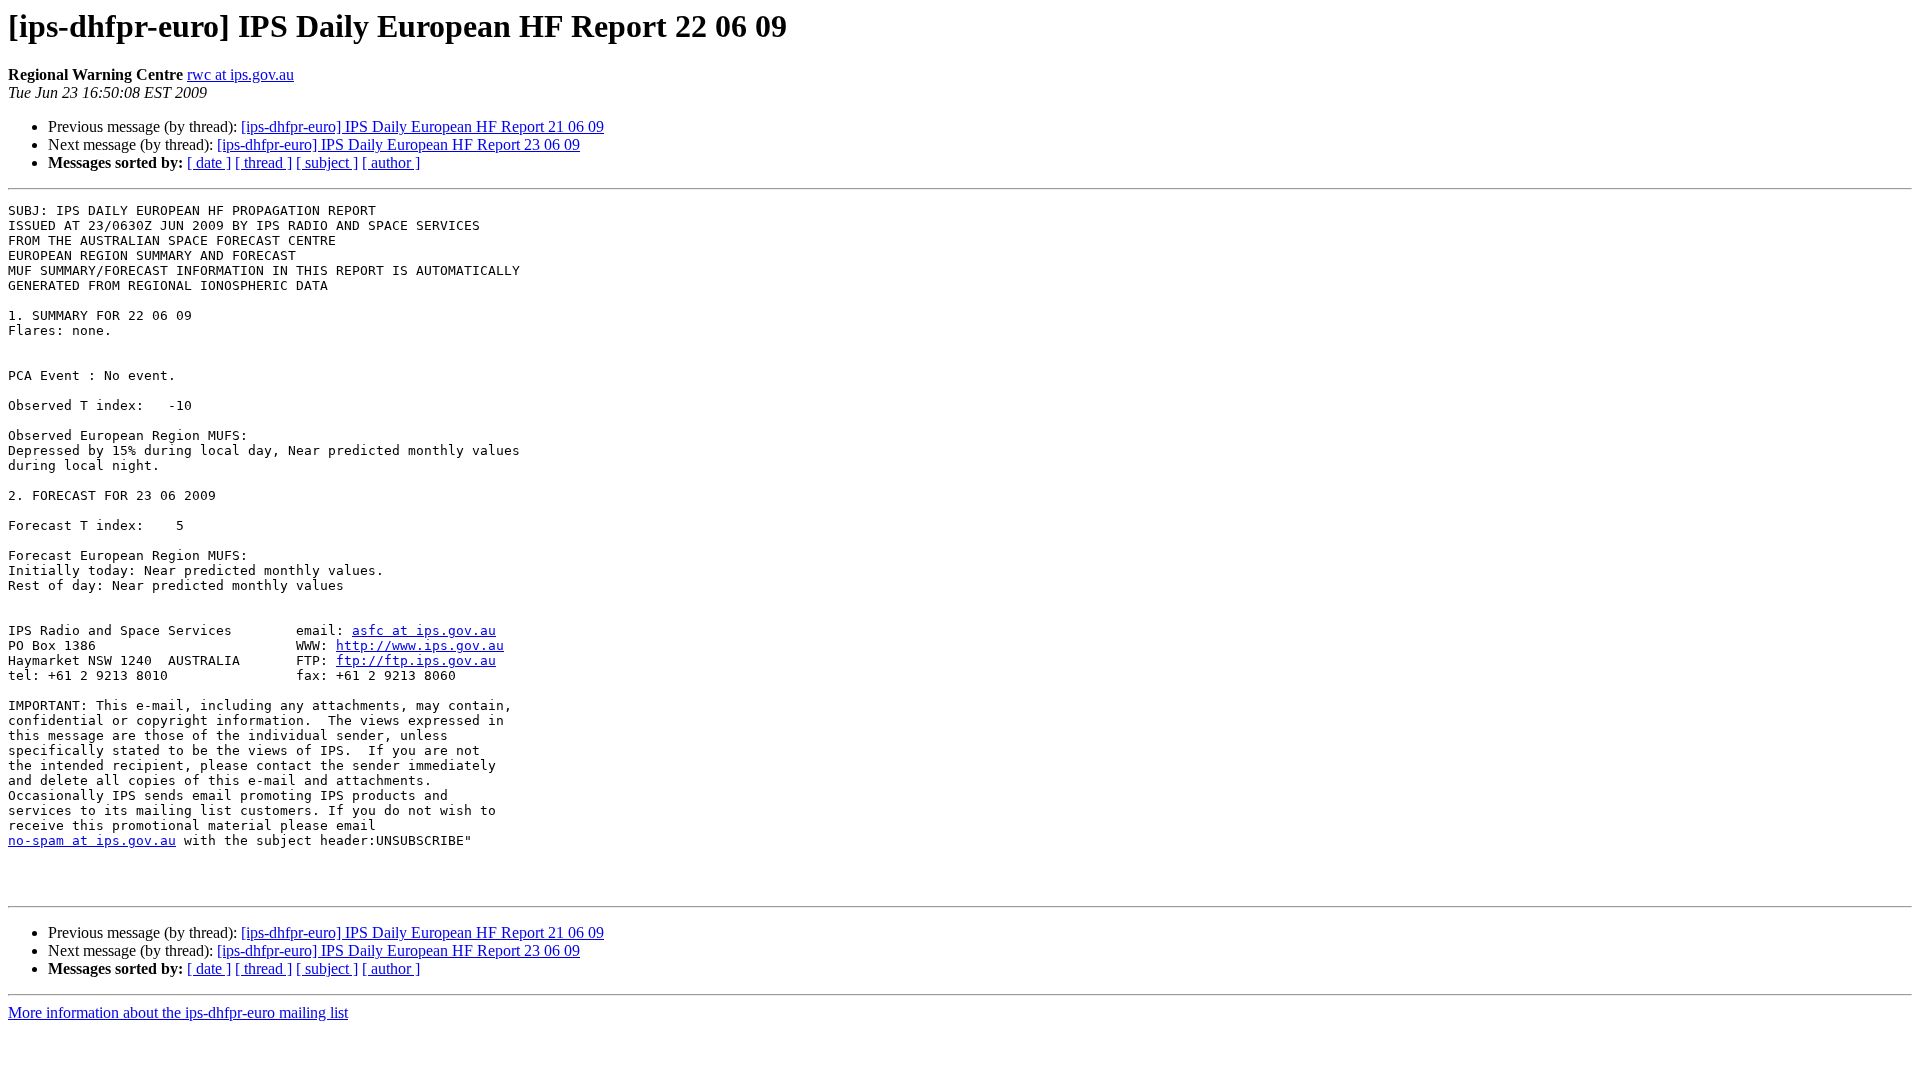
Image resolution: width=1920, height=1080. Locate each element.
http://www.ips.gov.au (420, 645)
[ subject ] (327, 162)
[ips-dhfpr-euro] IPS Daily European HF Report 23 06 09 (398, 144)
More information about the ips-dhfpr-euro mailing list (178, 1012)
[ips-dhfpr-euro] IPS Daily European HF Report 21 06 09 (422, 126)
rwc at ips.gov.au (240, 74)
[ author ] (391, 162)
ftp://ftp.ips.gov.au (416, 660)
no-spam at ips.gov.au (92, 840)
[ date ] (209, 162)
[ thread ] (263, 162)
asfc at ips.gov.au (424, 630)
